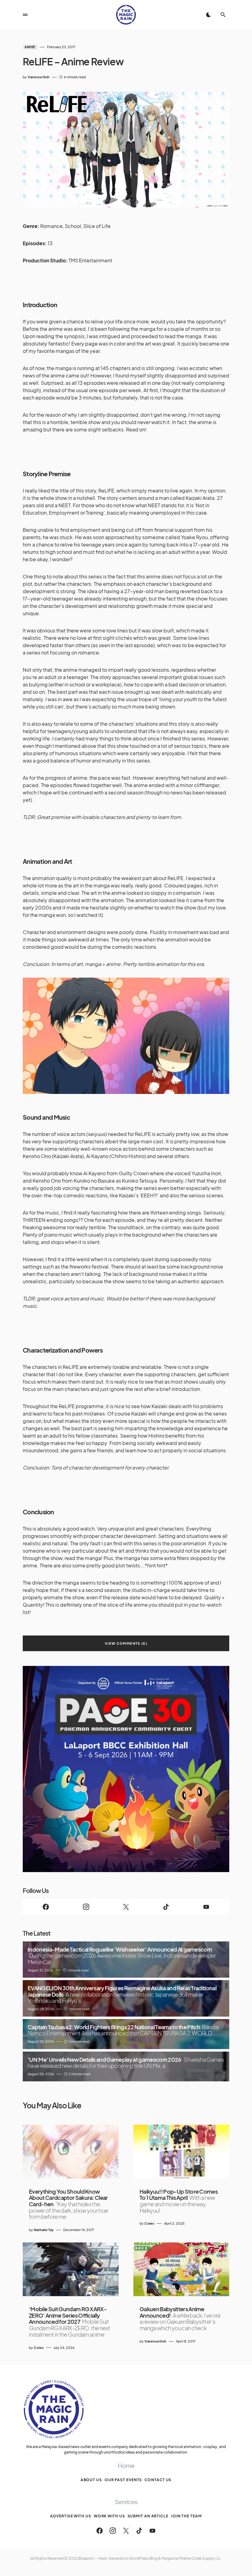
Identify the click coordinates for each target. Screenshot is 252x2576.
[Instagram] (86, 1907)
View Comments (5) (126, 1643)
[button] (25, 15)
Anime (30, 47)
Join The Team (186, 2516)
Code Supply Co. (207, 2558)
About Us (91, 2480)
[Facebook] (46, 1907)
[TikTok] (166, 1907)
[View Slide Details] (126, 1769)
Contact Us (158, 2480)
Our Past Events (123, 2480)
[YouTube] (206, 1907)
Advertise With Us (71, 2516)
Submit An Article (148, 2516)
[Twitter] (126, 1907)
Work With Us (109, 2516)
